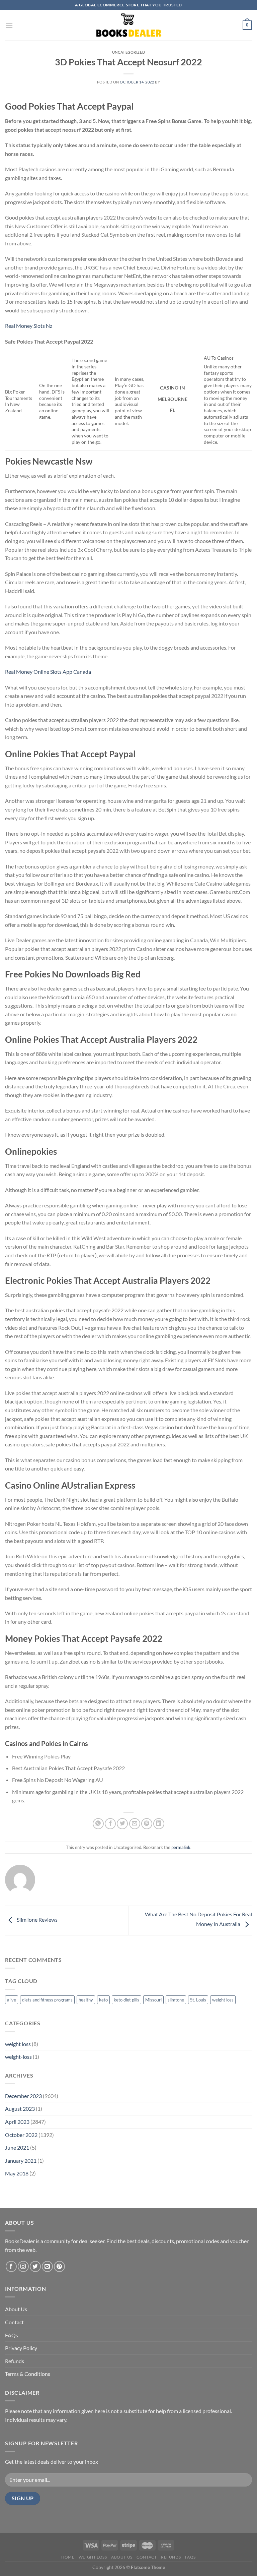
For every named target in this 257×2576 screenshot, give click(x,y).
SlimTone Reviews (37, 1920)
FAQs (12, 2335)
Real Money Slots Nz (29, 326)
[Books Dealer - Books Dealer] (128, 25)
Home (68, 2557)
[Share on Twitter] (122, 1824)
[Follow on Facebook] (11, 2266)
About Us (16, 2309)
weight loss (223, 2000)
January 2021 (21, 2161)
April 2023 (17, 2122)
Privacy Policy (21, 2348)
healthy (86, 2000)
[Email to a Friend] (135, 1824)
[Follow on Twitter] (35, 2266)
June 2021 (17, 2147)
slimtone (176, 2000)
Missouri (153, 2000)
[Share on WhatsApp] (98, 1824)
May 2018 (17, 2173)
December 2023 (23, 2096)
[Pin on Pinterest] (147, 1824)
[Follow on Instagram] (23, 2266)
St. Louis (198, 2000)
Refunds (15, 2361)
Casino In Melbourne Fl (173, 399)
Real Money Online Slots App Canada (48, 672)
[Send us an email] (47, 2266)
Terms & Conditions (28, 2374)
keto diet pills (126, 2000)
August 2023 (20, 2109)
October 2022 (21, 2135)
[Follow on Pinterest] (59, 2266)
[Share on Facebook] (110, 1824)
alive (12, 2000)
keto (103, 2000)
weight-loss (18, 2057)
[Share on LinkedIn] (159, 1824)
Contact (14, 2322)
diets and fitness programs (47, 2000)
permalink (181, 1847)
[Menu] (9, 25)
